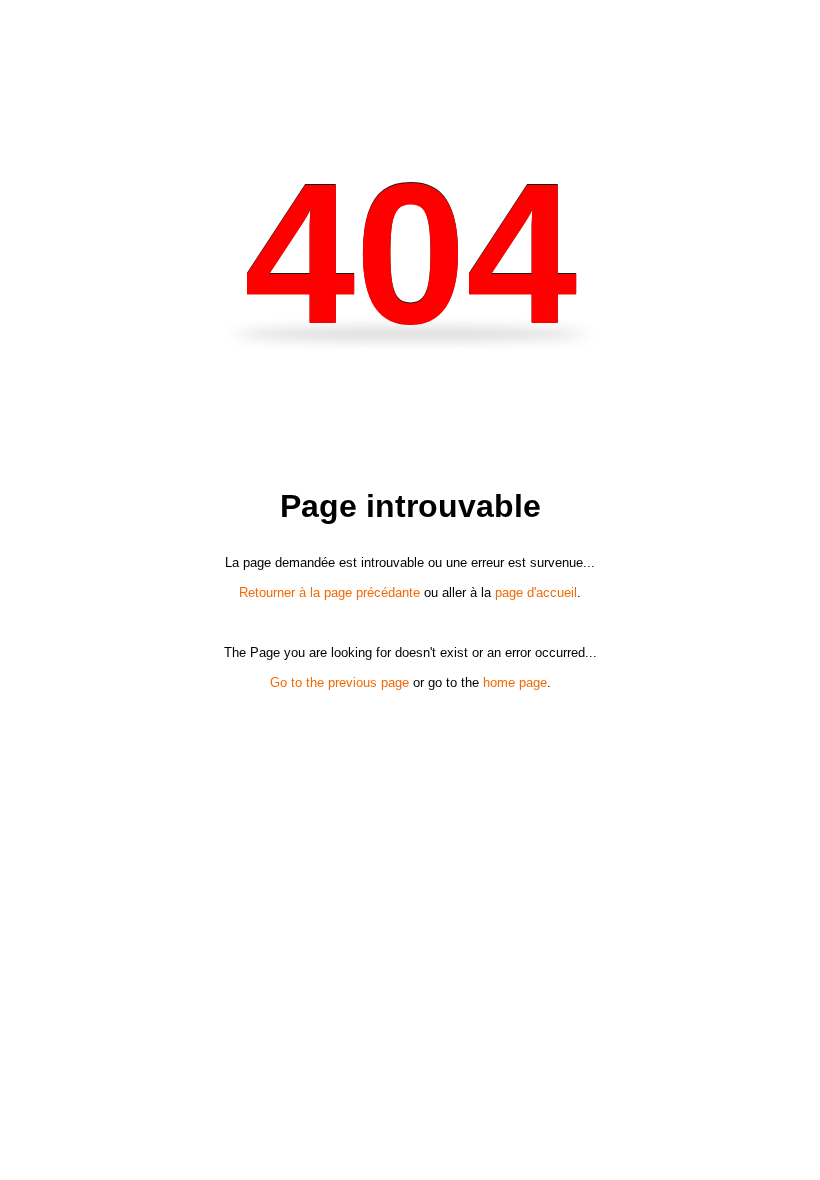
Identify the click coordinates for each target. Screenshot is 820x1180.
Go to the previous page (339, 682)
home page (515, 682)
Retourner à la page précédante (329, 592)
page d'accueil (536, 592)
